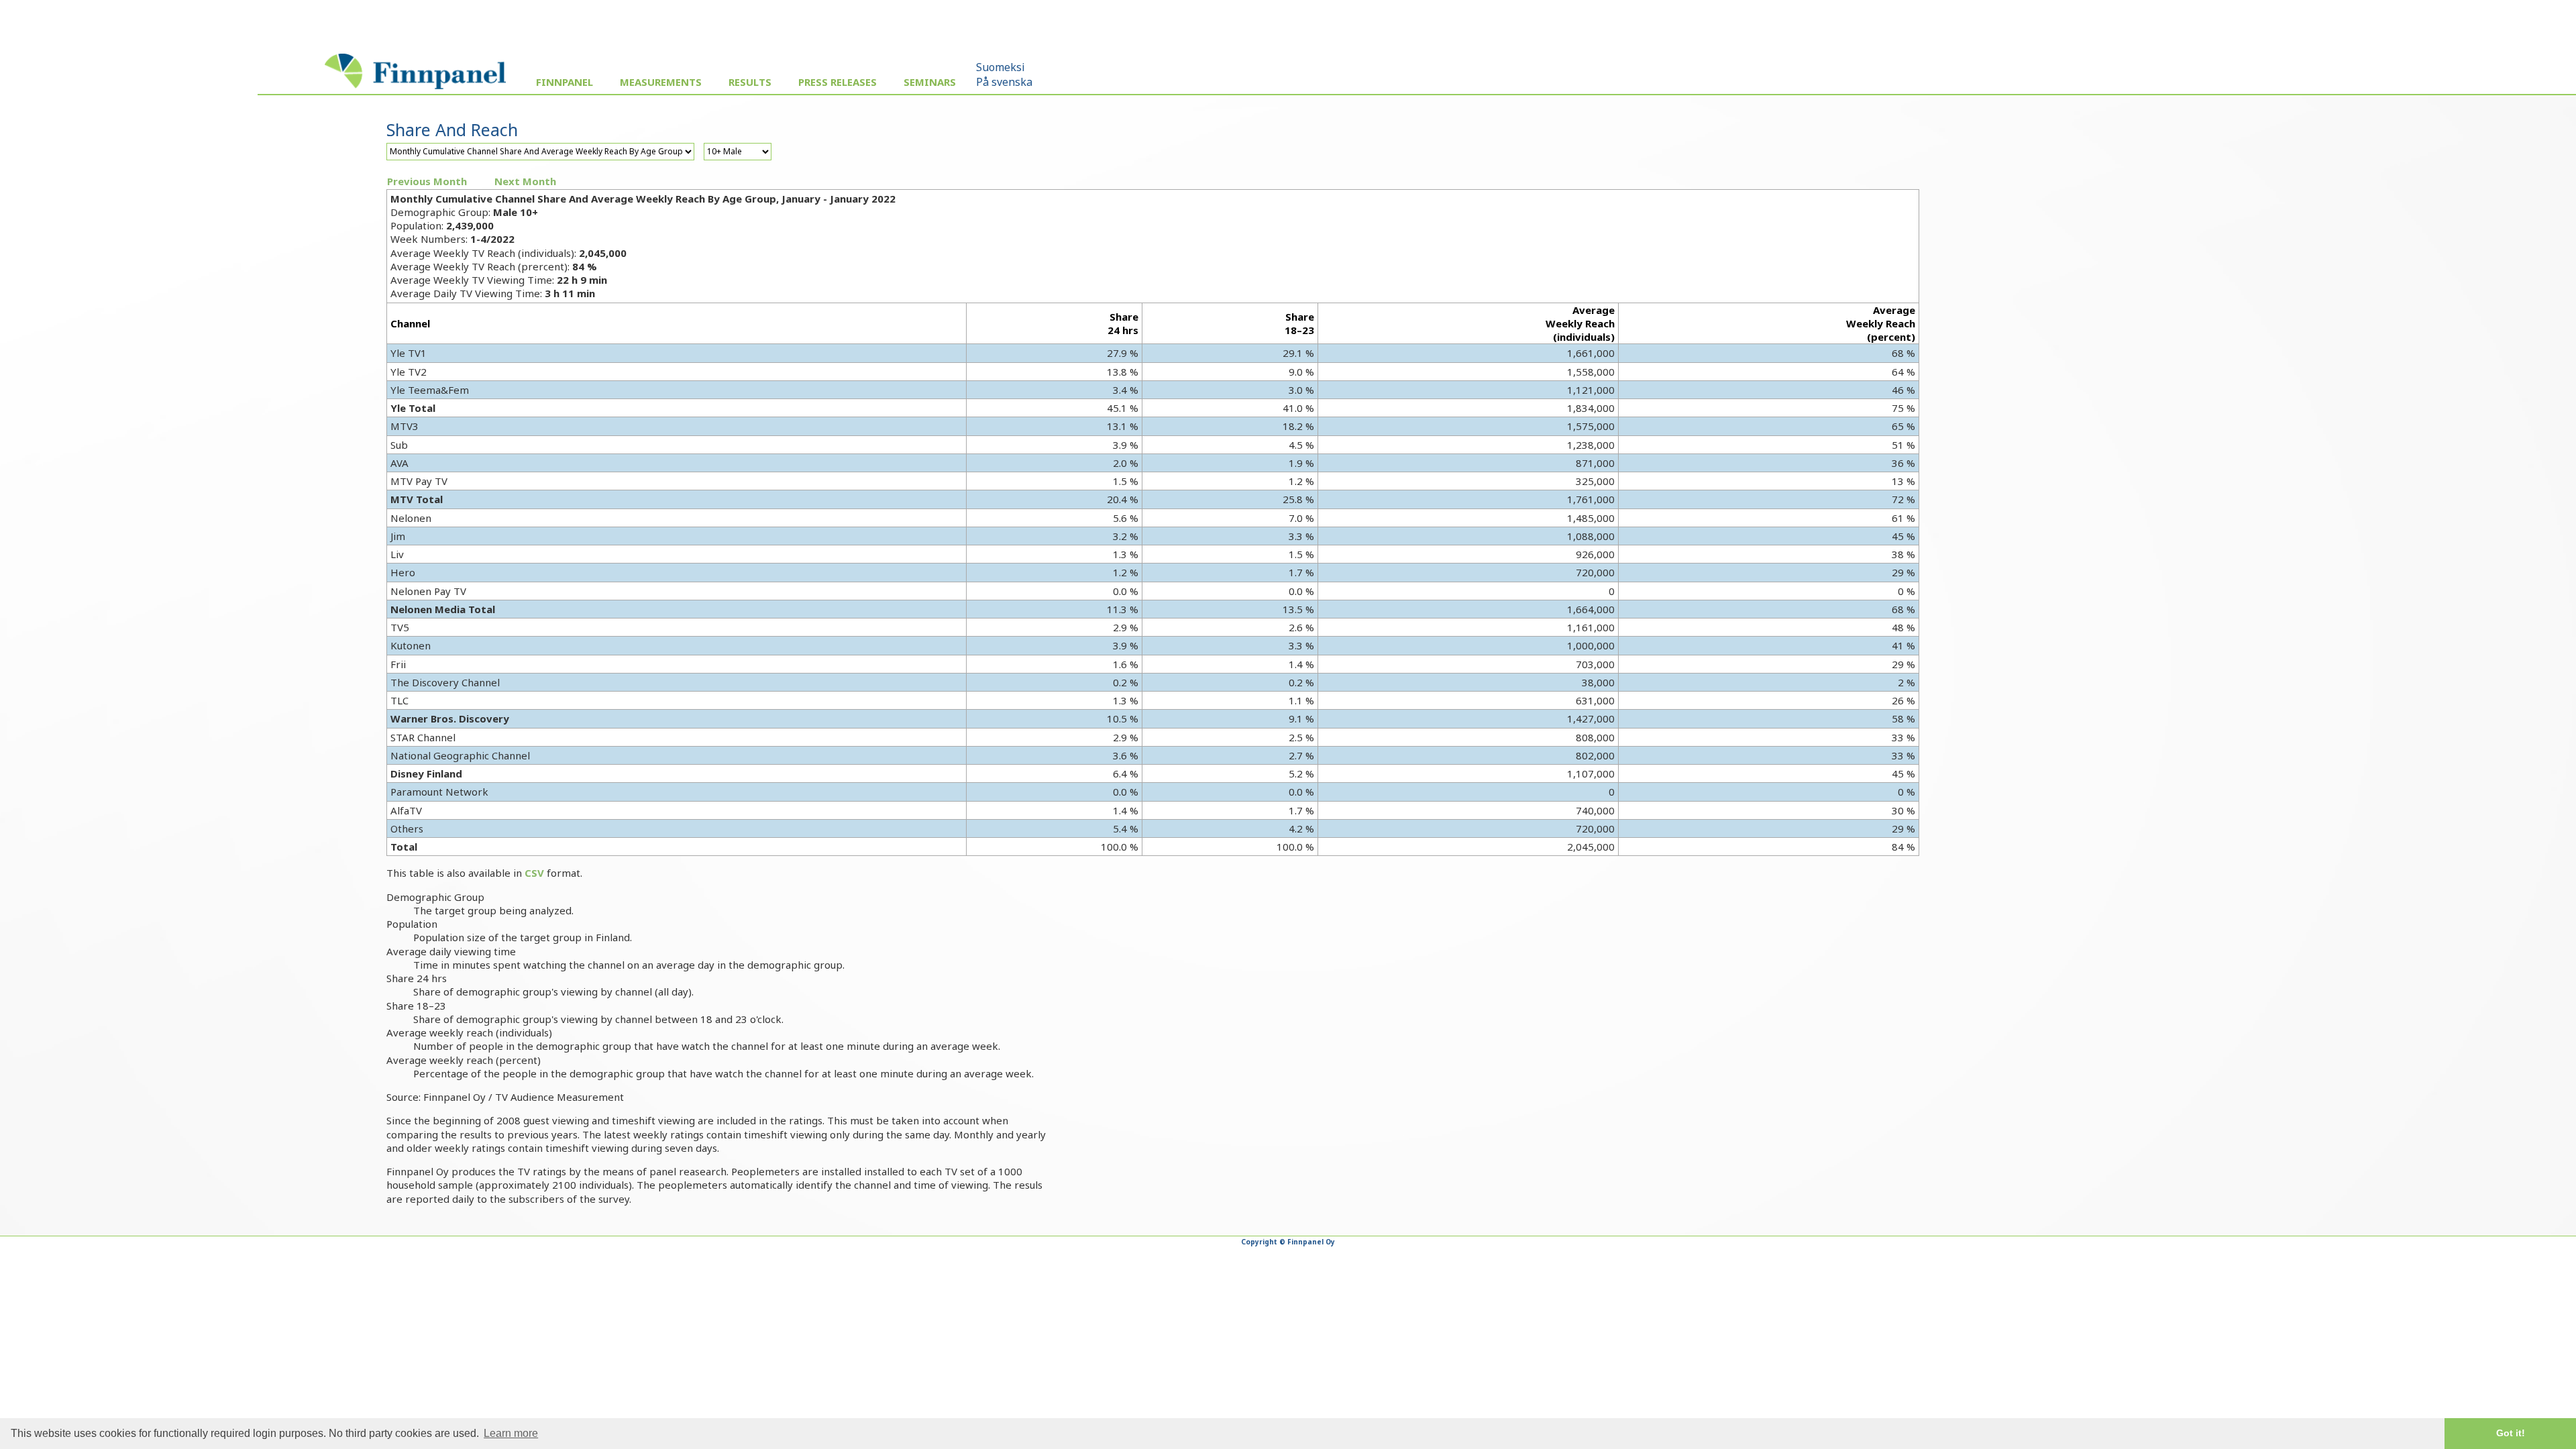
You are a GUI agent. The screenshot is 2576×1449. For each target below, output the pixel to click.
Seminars (930, 82)
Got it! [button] (2511, 1433)
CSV (534, 873)
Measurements (661, 82)
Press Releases (838, 82)
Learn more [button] (511, 1433)
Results (750, 82)
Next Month (525, 181)
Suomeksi (1001, 67)
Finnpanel (565, 82)
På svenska (1004, 82)
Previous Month (427, 181)
